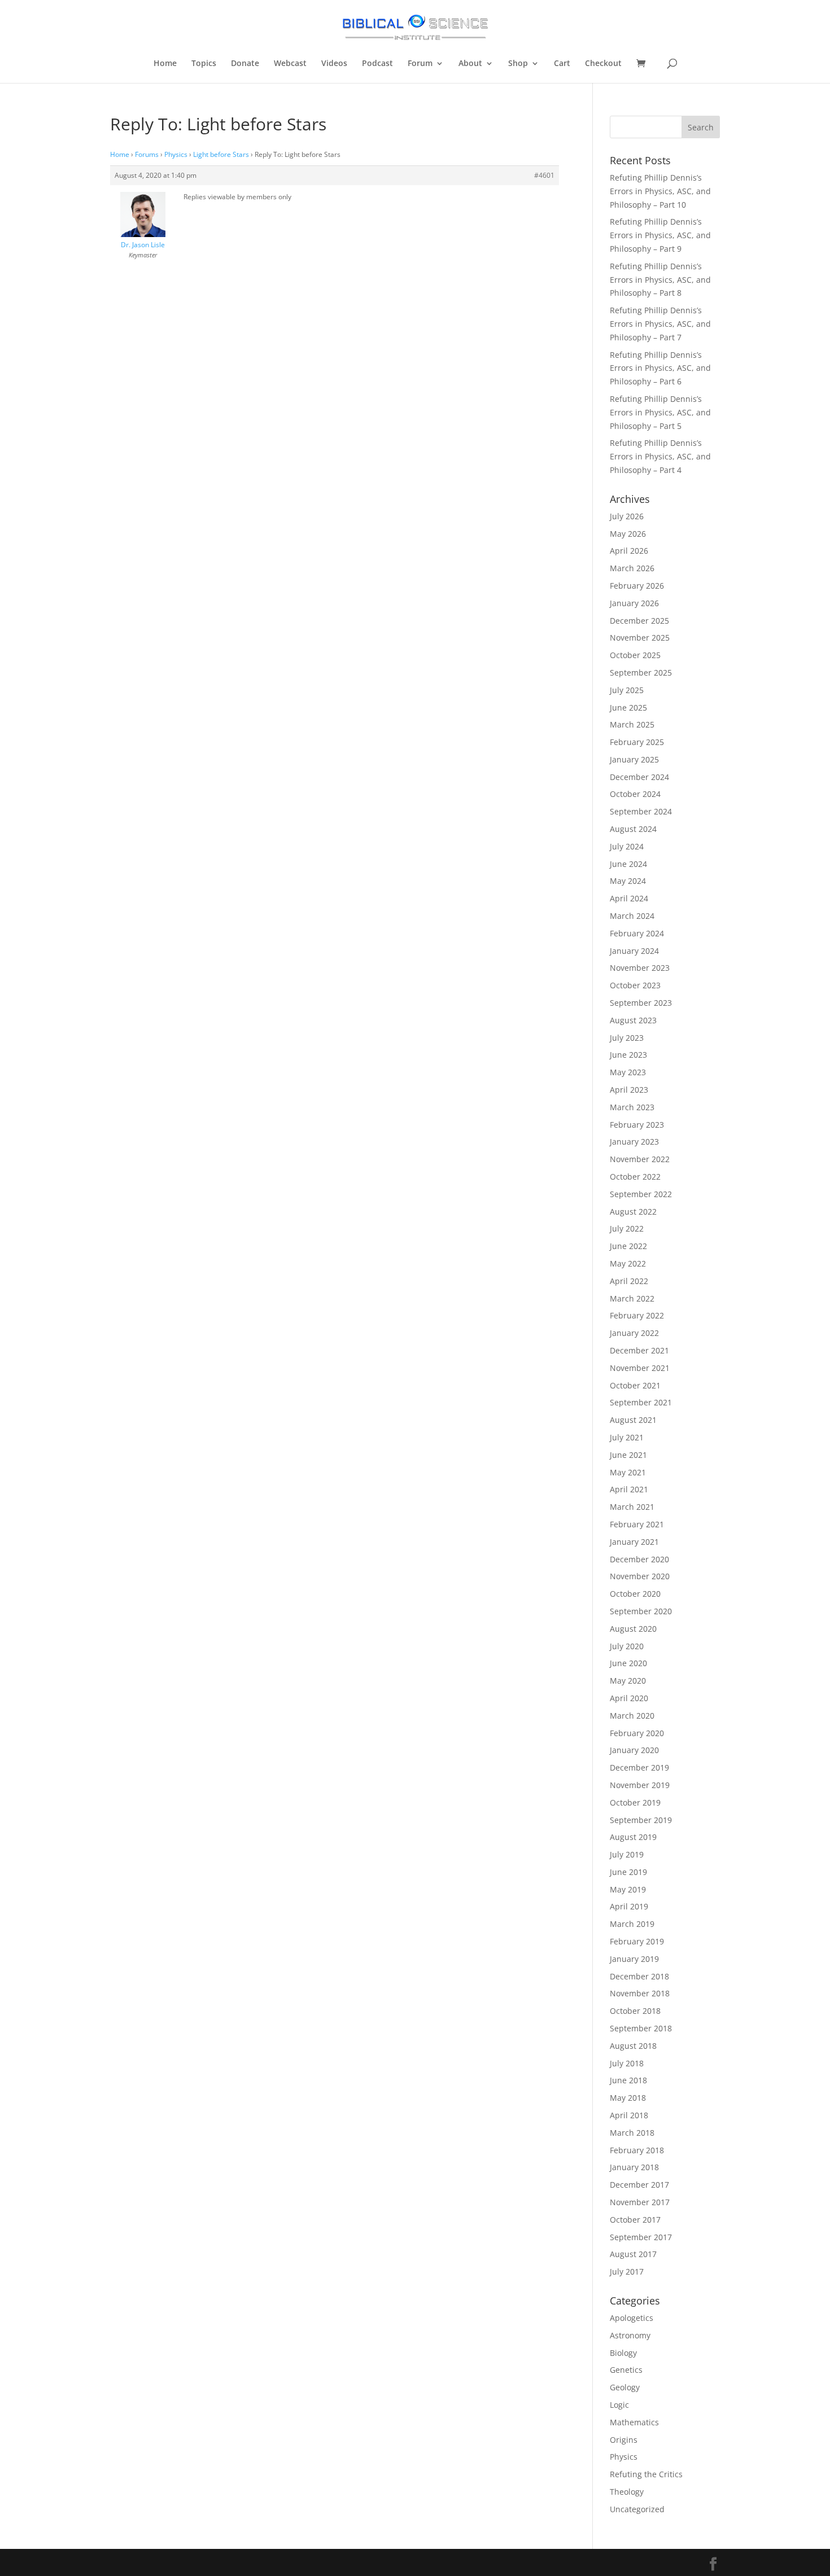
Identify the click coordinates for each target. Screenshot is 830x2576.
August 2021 (633, 1420)
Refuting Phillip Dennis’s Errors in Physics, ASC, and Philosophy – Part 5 (660, 412)
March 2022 (632, 1298)
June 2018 (628, 2080)
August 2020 (633, 1629)
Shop (518, 64)
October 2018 (635, 2011)
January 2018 (634, 2167)
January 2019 (634, 1959)
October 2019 (635, 1802)
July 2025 (627, 690)
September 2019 (641, 1820)
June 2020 (628, 1663)
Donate (245, 64)
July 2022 (627, 1228)
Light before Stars (221, 154)
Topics (204, 64)
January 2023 (634, 1142)
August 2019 (633, 1837)
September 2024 (641, 811)
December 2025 (639, 621)
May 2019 (628, 1889)
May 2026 (628, 534)
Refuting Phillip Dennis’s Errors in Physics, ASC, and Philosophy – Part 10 (660, 191)
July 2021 (627, 1437)
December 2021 (639, 1350)
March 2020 (632, 1716)
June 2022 (628, 1246)
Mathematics (634, 2422)
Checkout (603, 64)
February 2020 (637, 1733)
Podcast (377, 64)
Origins (624, 2440)
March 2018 (632, 2133)
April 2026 (629, 551)
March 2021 (632, 1507)
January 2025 (634, 759)
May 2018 (628, 2098)
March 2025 (632, 724)
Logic (619, 2405)
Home (165, 64)
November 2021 (640, 1368)
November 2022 (640, 1159)
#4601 (544, 175)
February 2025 (637, 742)
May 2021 (628, 1472)
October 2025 (635, 655)
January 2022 (634, 1333)
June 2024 (628, 864)
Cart (562, 64)
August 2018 (633, 2046)
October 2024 (635, 794)
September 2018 (641, 2028)
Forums (147, 154)
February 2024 (637, 933)
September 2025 (641, 673)
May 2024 (628, 881)
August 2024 (633, 829)
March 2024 (632, 916)
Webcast (290, 64)
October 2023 (635, 985)
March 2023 (632, 1107)
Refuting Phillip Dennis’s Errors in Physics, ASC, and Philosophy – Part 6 (660, 368)
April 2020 (629, 1698)
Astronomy (630, 2335)
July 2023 (627, 1038)
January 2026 (634, 603)
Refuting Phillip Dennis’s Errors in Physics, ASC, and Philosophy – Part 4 (660, 456)
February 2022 (637, 1315)
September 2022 (641, 1194)
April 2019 (629, 1906)
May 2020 (628, 1681)
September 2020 (641, 1611)
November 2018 (640, 1993)
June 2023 (628, 1055)
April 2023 (629, 1090)
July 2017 (627, 2271)
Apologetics (632, 2318)
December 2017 (639, 2185)
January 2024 (634, 951)
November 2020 (640, 1576)
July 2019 (627, 1854)
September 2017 (641, 2237)
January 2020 (634, 1750)
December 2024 (639, 777)
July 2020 (627, 1646)
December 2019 (639, 1767)
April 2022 (629, 1281)
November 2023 (640, 968)
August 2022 (633, 1212)
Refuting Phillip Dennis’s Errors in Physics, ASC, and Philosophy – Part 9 (660, 235)
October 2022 (635, 1177)
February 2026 (637, 586)
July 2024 (627, 846)
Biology (623, 2353)
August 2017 (633, 2254)
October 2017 (635, 2220)
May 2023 (628, 1072)
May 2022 (628, 1263)
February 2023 (637, 1125)
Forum (420, 64)
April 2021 (629, 1489)
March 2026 (632, 568)
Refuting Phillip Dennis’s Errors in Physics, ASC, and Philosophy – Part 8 (660, 280)
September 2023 (641, 1003)
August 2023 (633, 1020)
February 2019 (637, 1941)
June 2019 (628, 1872)
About (470, 64)
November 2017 (640, 2202)
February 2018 (637, 2150)
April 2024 (629, 898)
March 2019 (632, 1924)
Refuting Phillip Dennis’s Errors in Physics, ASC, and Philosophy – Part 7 (660, 324)
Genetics (626, 2370)
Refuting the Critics (646, 2474)
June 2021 (628, 1455)
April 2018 (629, 2115)
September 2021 (641, 1402)
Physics (176, 154)
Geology (625, 2387)
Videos (334, 64)
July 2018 (627, 2063)
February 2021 (637, 1524)
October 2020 (635, 1594)
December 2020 (639, 1559)
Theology (627, 2492)
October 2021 (635, 1385)
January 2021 (634, 1542)
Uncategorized (637, 2509)
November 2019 (640, 1785)
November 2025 (640, 638)
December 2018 (639, 1976)
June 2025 (628, 707)
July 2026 (627, 516)
